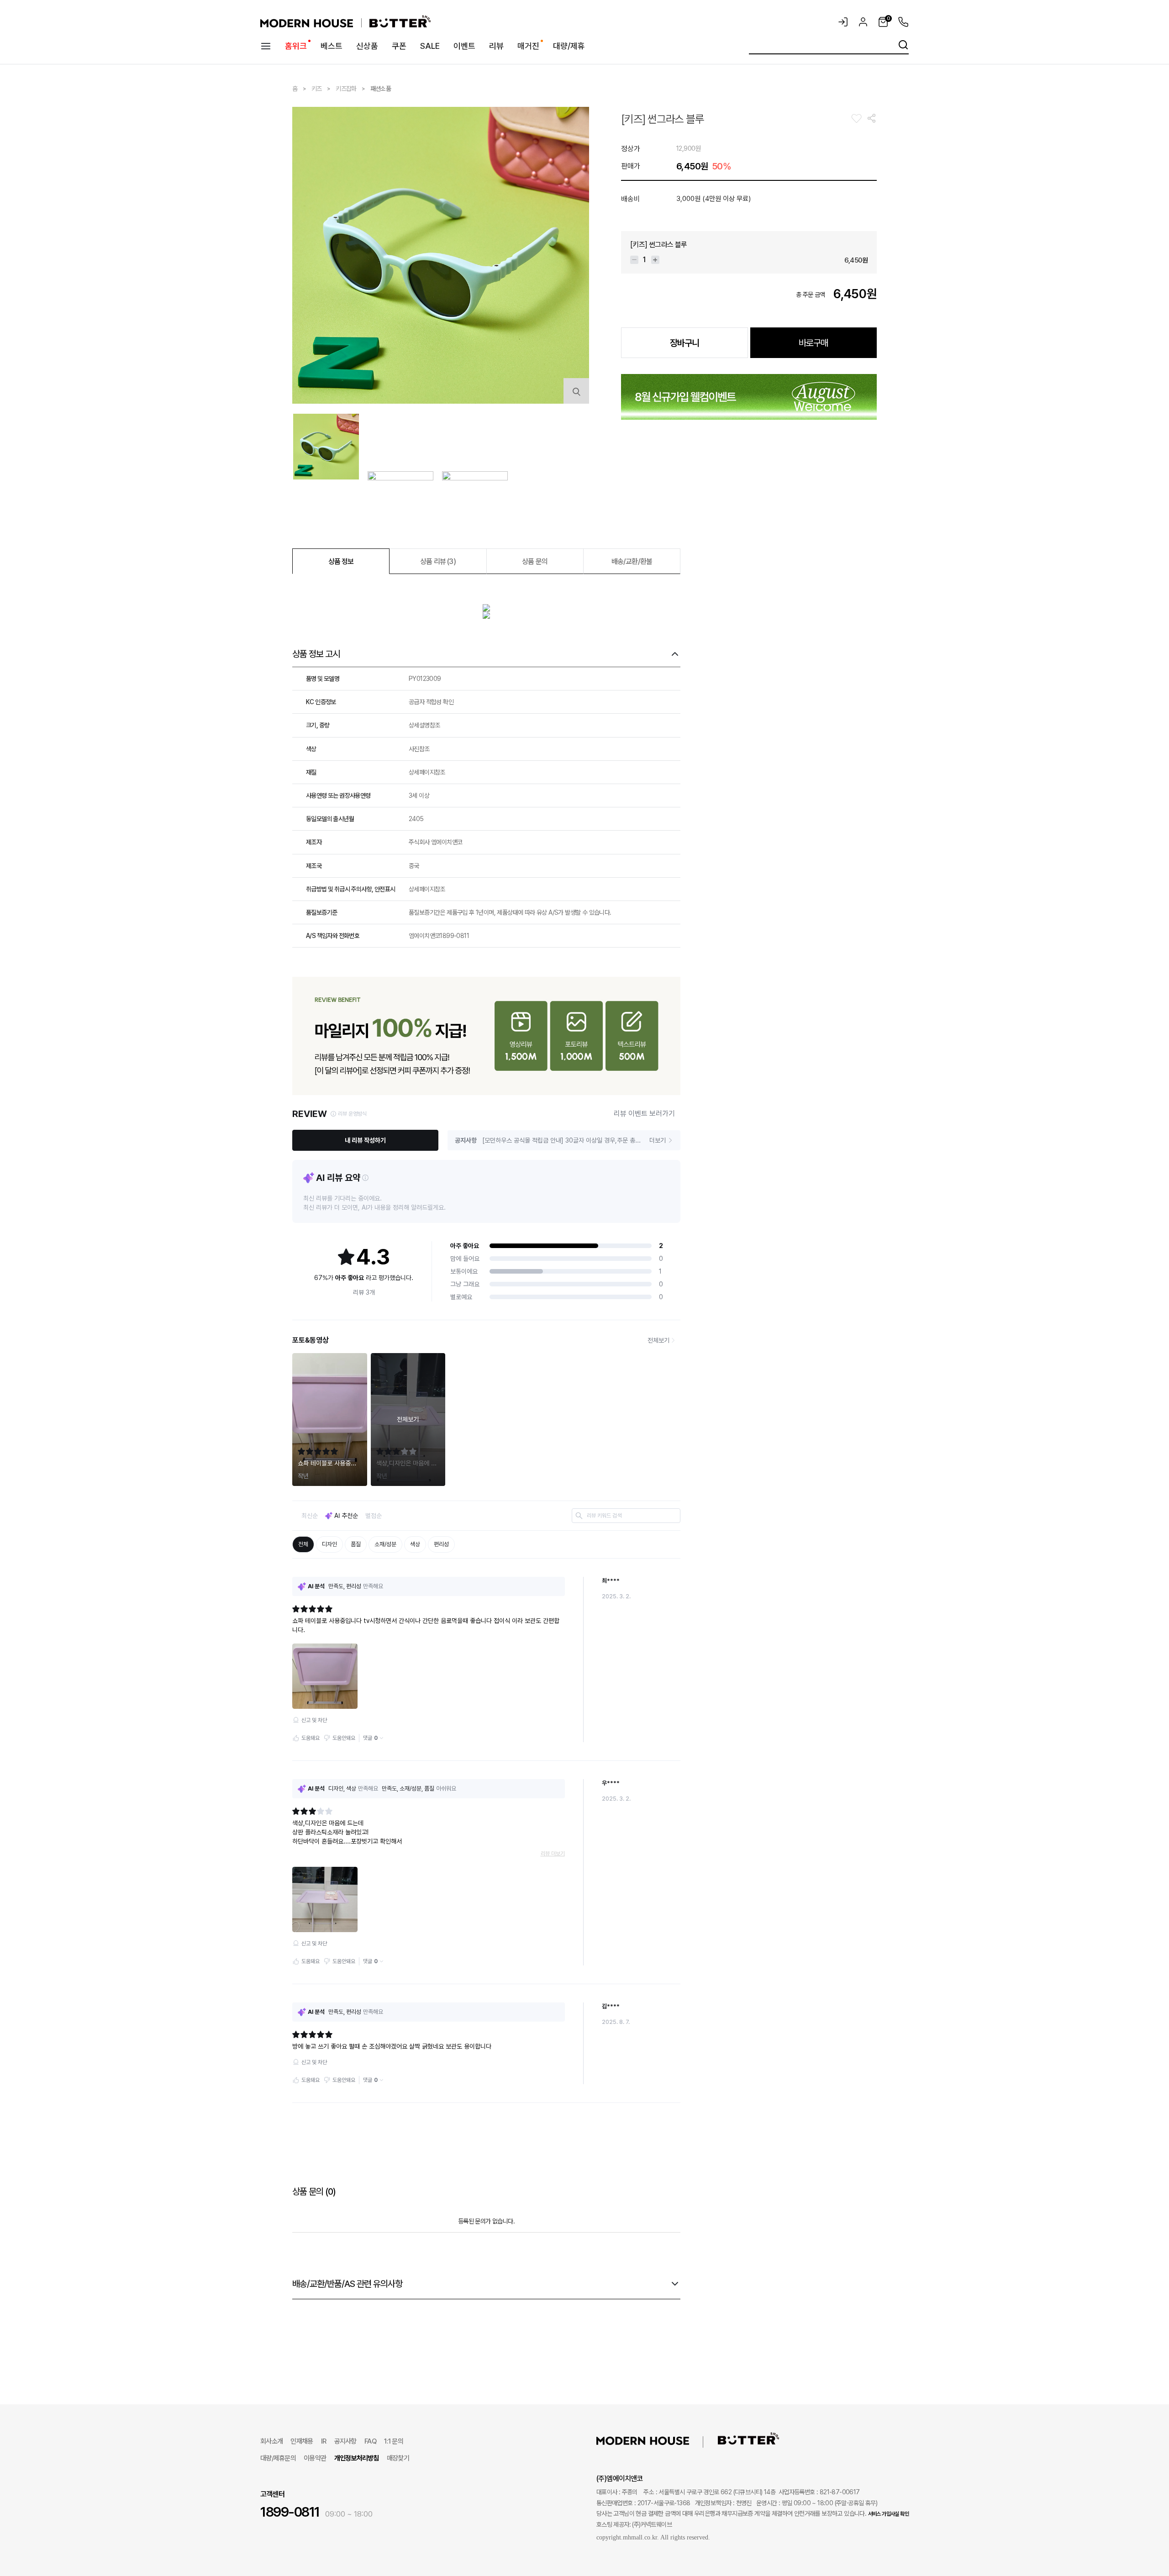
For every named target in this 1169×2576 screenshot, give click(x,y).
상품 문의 (535, 561)
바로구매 (813, 343)
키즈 (317, 89)
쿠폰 (399, 46)
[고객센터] (901, 22)
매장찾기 (398, 2458)
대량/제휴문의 (278, 2458)
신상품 (367, 46)
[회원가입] (863, 22)
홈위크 (296, 46)
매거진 (528, 46)
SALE (430, 46)
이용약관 (315, 2458)
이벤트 (464, 46)
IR (324, 2441)
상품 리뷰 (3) (438, 561)
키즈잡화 (346, 89)
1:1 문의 (394, 2441)
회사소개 (271, 2441)
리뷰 (496, 46)
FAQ (370, 2441)
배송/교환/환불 (632, 561)
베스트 (332, 46)
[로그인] (843, 22)
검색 (903, 45)
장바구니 (685, 343)
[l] (657, 2440)
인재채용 (302, 2441)
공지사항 (345, 2441)
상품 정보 (341, 561)
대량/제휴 (569, 46)
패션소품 (381, 89)
